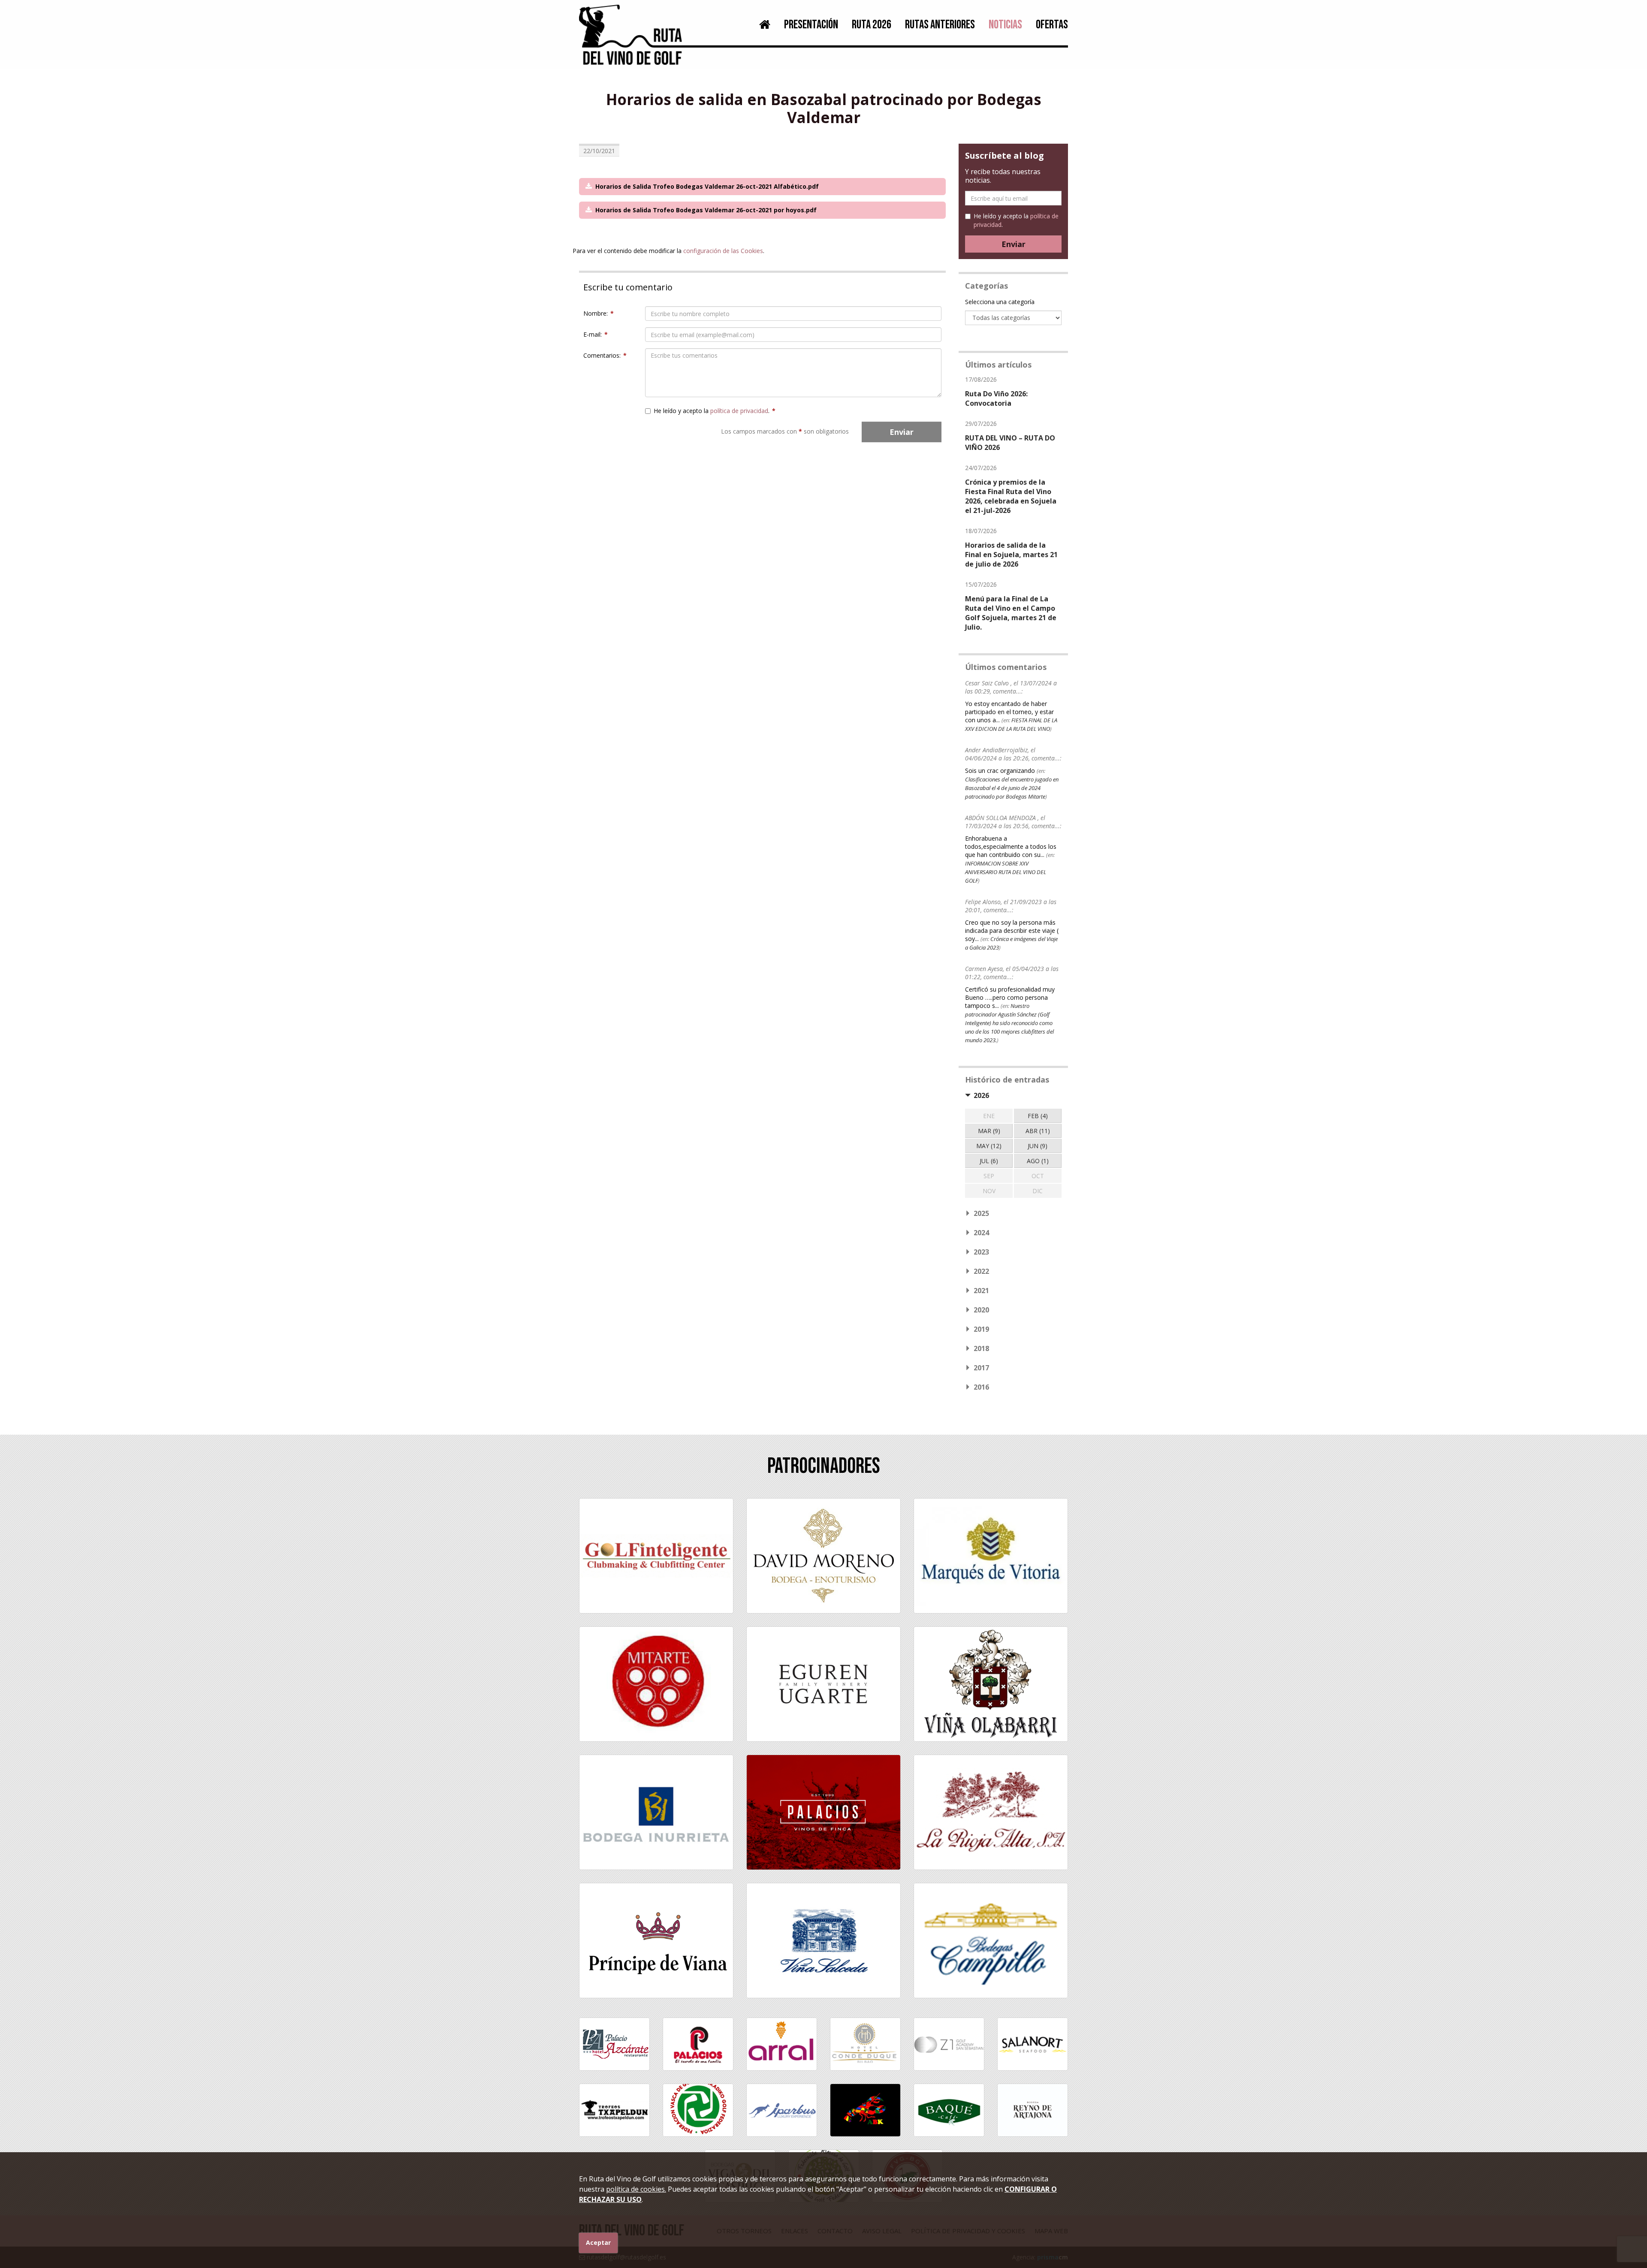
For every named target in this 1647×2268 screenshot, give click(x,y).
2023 (981, 1252)
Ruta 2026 (872, 25)
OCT (1038, 1176)
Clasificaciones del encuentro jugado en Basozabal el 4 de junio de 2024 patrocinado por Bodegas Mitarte (1012, 788)
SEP (989, 1176)
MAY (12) (989, 1146)
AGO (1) (1038, 1161)
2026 (981, 1095)
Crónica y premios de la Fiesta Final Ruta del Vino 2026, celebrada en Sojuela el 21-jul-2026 (1011, 496)
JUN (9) (1038, 1146)
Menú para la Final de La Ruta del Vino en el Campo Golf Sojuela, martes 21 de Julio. (1011, 613)
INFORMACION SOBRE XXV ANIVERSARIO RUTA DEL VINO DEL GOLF (1006, 872)
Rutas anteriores (940, 25)
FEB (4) (1038, 1116)
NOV (989, 1191)
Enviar (902, 432)
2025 (981, 1213)
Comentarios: (605, 355)
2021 (981, 1291)
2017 (981, 1368)
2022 (981, 1271)
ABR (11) (1038, 1131)
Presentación (811, 25)
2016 (981, 1387)
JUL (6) (989, 1161)
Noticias (1005, 25)
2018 (981, 1348)
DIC (1038, 1191)
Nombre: (599, 313)
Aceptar (598, 2242)
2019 (981, 1329)
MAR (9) (989, 1131)
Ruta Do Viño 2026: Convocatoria (996, 398)
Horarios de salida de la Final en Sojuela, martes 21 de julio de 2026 (1011, 555)
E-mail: (596, 334)
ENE (989, 1116)
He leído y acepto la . (715, 411)
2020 (981, 1310)
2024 (981, 1233)
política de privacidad (739, 411)
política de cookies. (636, 2189)
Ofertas (1052, 25)
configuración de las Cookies (723, 251)
